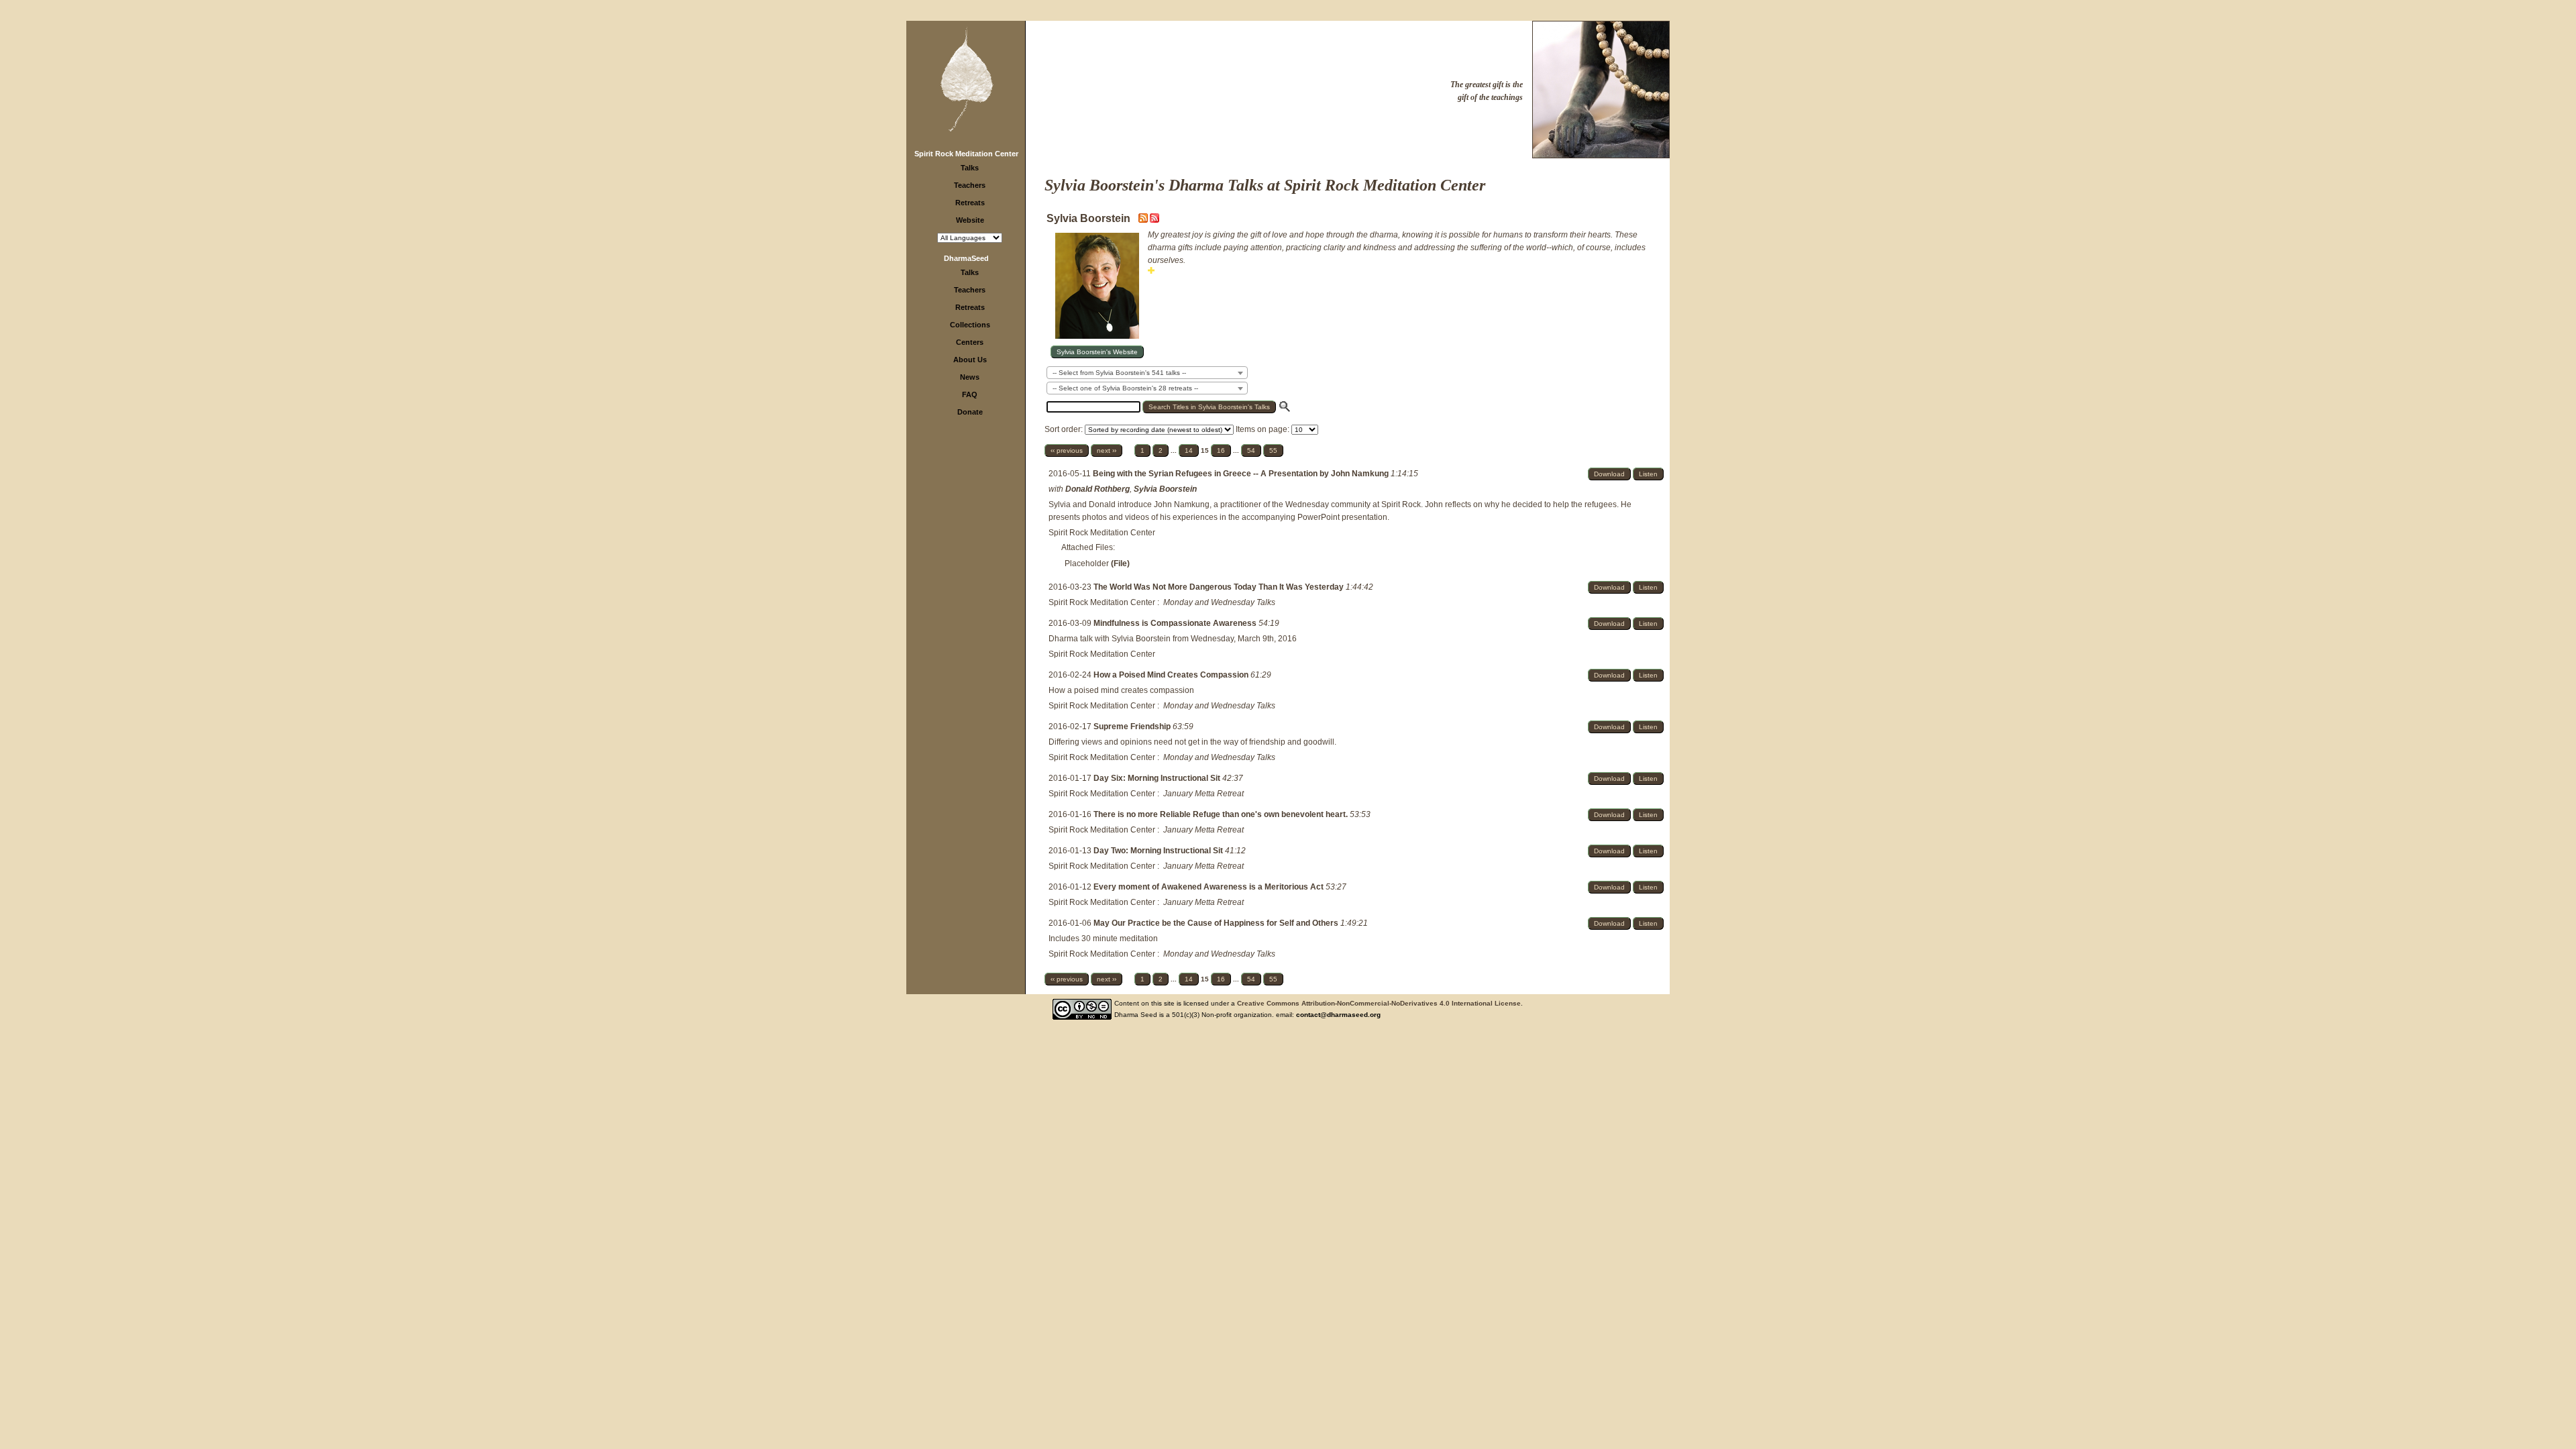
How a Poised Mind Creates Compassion (1172, 675)
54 (1251, 450)
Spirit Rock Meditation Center (966, 154)
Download (1609, 474)
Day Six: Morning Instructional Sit (1158, 778)
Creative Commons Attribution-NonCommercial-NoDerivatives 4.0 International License (1379, 1003)
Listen (1648, 474)
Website (970, 220)
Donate (970, 412)
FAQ (970, 394)
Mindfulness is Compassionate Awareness (1176, 623)
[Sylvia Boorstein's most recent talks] (1144, 220)
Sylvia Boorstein (1165, 489)
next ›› (1107, 450)
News (970, 377)
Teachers (970, 185)
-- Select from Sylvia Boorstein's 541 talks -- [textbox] (1119, 373)
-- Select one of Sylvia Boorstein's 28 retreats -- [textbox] (1125, 388)
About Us (970, 360)
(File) (1120, 563)
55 (1273, 450)
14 (1189, 450)
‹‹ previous (1067, 450)
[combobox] (1147, 373)
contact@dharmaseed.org (1338, 1015)
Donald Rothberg (1097, 489)
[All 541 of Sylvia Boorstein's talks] (1155, 220)
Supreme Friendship (1133, 727)
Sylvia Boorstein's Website (1097, 352)
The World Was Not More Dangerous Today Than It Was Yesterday (1220, 587)
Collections (970, 325)
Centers (970, 342)
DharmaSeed (966, 258)
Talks (970, 168)
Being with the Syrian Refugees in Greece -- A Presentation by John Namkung (1242, 474)
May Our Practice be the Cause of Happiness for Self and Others (1217, 923)
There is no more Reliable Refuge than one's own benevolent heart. (1222, 814)
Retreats (970, 203)
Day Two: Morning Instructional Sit (1159, 851)
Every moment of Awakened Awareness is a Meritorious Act (1210, 887)
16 (1221, 450)
